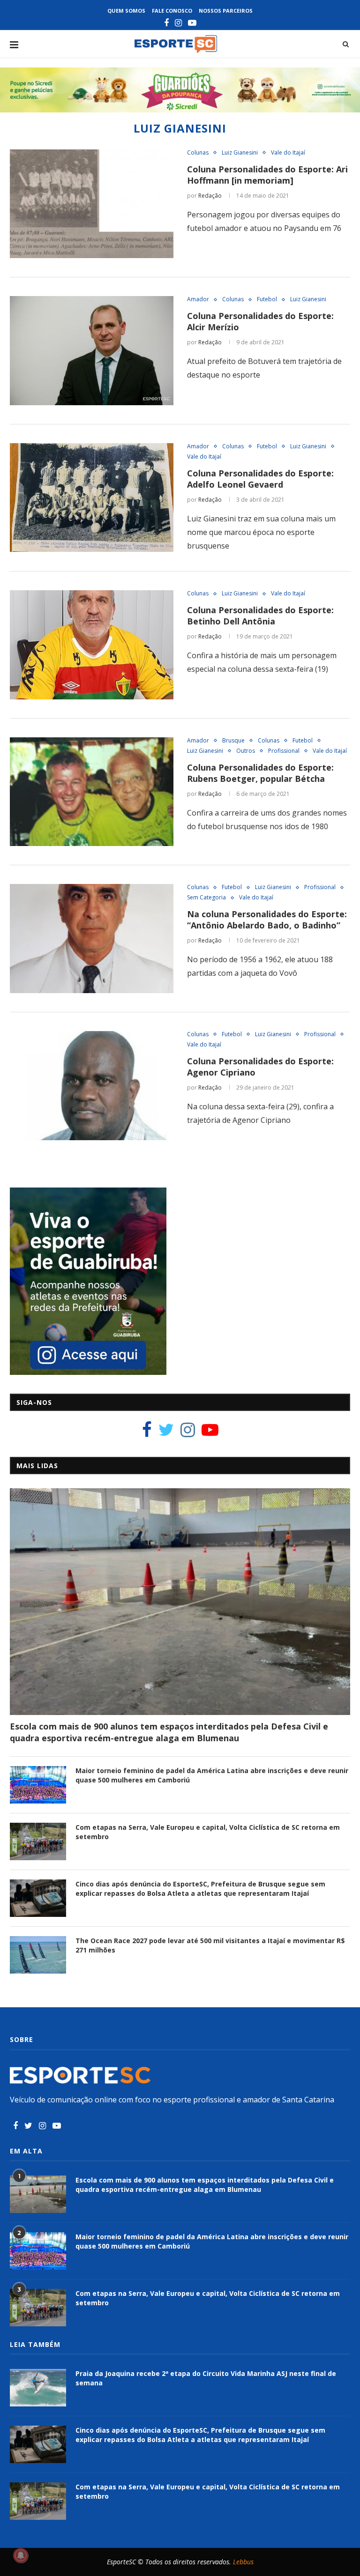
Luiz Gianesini (240, 153)
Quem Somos (126, 11)
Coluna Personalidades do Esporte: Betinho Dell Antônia (260, 616)
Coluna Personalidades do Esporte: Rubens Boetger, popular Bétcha (260, 773)
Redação (210, 196)
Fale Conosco (172, 11)
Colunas (198, 153)
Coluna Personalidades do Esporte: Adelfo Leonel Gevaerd (260, 479)
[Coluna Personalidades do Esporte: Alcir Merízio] (92, 351)
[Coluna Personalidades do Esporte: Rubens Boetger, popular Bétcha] (92, 792)
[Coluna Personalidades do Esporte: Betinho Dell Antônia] (92, 645)
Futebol (267, 299)
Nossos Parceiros (226, 11)
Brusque (233, 741)
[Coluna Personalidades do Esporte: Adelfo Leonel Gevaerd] (92, 498)
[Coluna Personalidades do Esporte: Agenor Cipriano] (92, 1086)
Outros (246, 751)
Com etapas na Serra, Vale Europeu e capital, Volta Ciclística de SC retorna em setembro (208, 1832)
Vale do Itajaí (288, 153)
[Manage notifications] (21, 2555)
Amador (198, 299)
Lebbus (243, 2562)
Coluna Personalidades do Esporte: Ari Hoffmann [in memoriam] (267, 175)
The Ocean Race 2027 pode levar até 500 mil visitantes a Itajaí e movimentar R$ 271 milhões (210, 1945)
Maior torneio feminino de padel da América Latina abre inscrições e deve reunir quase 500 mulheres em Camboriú (212, 1775)
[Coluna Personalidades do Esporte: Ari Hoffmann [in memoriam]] (92, 204)
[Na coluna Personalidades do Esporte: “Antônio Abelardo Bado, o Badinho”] (92, 939)
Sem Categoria (206, 898)
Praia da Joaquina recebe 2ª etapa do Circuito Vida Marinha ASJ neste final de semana (206, 2378)
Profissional (284, 751)
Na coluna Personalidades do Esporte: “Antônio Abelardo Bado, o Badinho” (267, 920)
